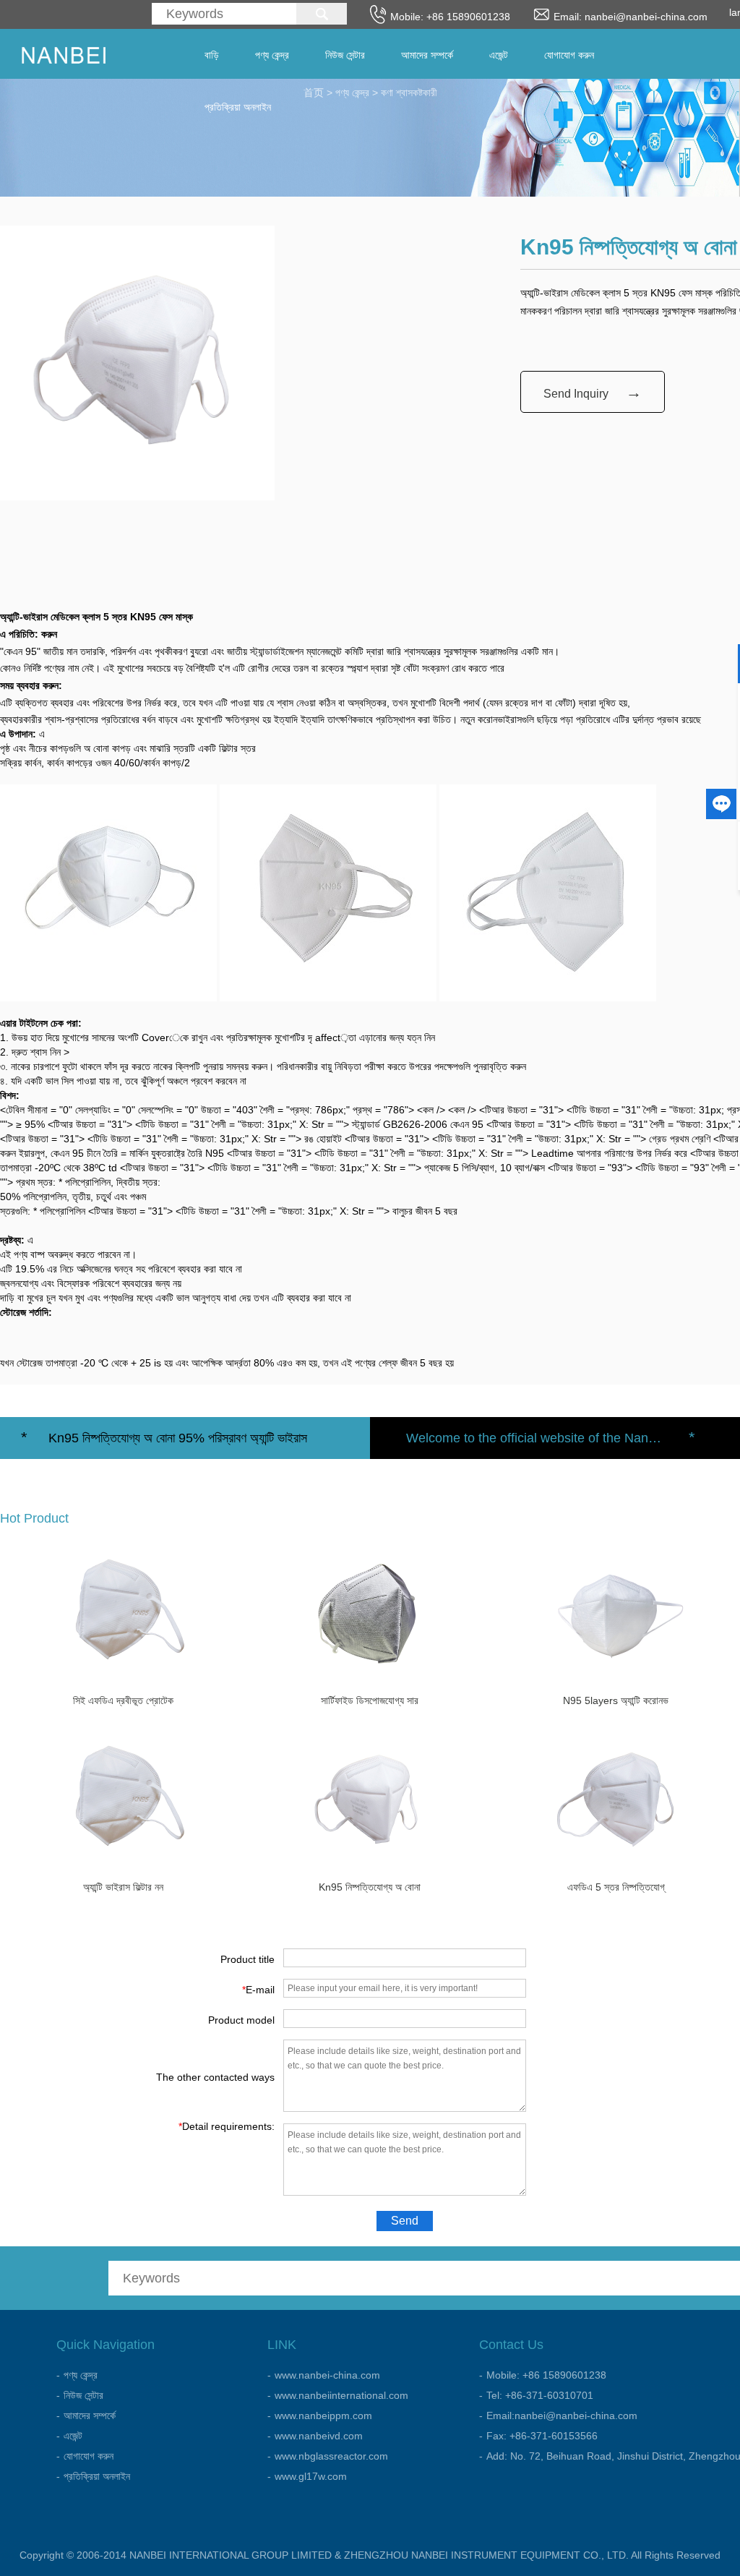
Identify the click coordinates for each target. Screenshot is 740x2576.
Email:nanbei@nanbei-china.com (562, 2415)
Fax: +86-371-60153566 (542, 2436)
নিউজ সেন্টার (345, 55)
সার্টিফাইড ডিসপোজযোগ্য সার (370, 1700)
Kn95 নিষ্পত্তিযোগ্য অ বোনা (370, 1887)
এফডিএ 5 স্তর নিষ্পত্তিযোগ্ (616, 1887)
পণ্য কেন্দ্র (272, 55)
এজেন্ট (499, 55)
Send (405, 2221)
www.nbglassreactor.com (331, 2456)
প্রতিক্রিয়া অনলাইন (238, 107)
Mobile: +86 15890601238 (546, 2375)
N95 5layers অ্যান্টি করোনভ (616, 1700)
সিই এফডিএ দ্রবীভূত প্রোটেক (123, 1700)
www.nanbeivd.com (319, 2436)
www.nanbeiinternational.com (341, 2395)
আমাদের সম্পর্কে (427, 55)
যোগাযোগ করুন (569, 55)
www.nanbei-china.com (327, 2375)
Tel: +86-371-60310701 (540, 2395)
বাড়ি (212, 55)
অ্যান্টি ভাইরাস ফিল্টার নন (123, 1887)
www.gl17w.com (311, 2476)
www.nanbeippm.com (323, 2415)
